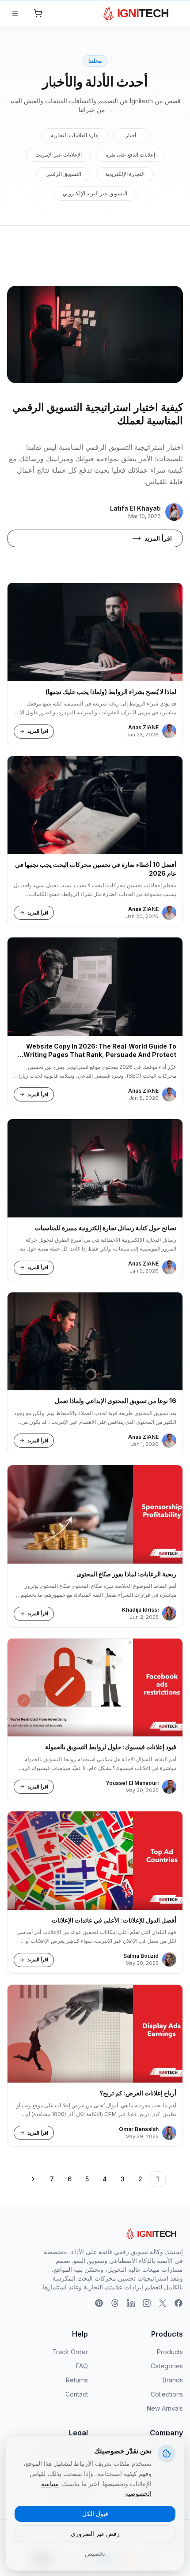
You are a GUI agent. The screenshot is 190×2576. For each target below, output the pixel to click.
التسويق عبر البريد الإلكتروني (95, 193)
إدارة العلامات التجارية (75, 135)
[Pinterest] (99, 2303)
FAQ (82, 2366)
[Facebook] (179, 2303)
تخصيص (95, 2553)
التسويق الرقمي (63, 174)
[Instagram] (147, 2303)
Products (170, 2352)
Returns (77, 2380)
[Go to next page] (33, 2179)
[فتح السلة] (38, 13)
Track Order (70, 2352)
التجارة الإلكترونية (125, 174)
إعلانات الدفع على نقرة (130, 155)
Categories (167, 2366)
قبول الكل (95, 2514)
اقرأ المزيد (158, 538)
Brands (173, 2380)
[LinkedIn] (131, 2303)
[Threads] (115, 2303)
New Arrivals (165, 2408)
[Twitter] (163, 2303)
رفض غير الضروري (95, 2533)
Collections (167, 2394)
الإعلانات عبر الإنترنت (59, 155)
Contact (77, 2394)
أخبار (131, 135)
